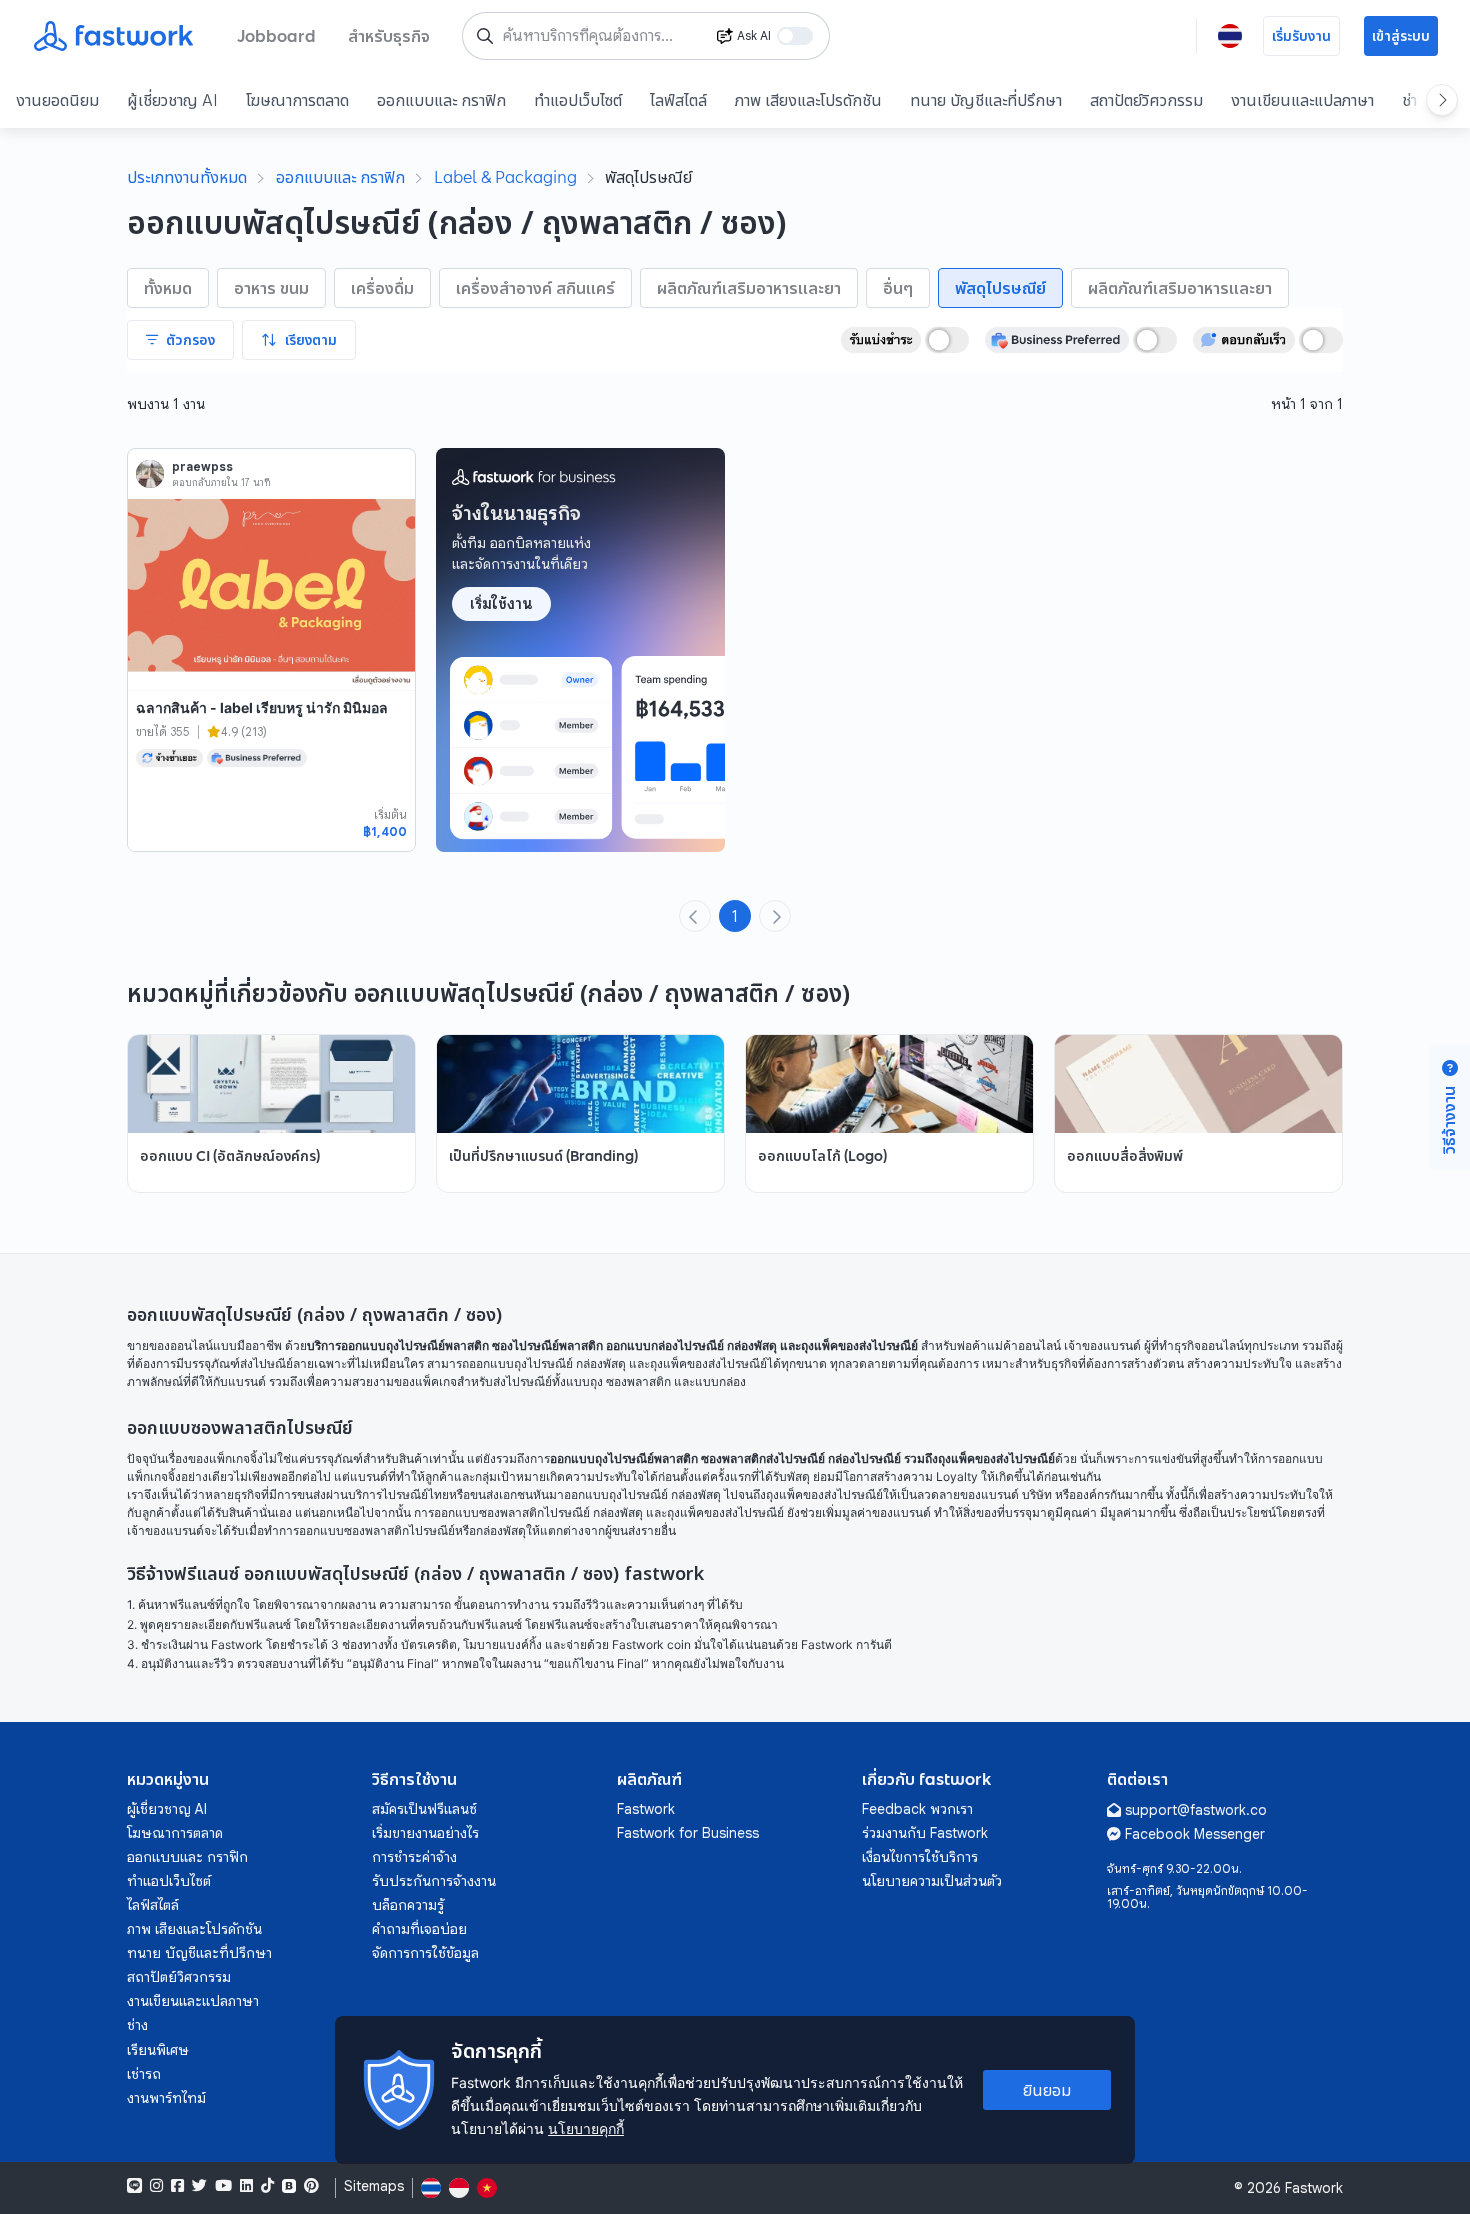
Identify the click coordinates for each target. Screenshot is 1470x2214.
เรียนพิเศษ (158, 2050)
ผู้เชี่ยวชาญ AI (172, 100)
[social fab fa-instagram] (156, 2186)
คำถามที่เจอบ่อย (419, 1929)
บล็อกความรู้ (408, 1905)
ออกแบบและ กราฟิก (441, 100)
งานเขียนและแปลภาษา (1302, 100)
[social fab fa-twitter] (199, 2186)
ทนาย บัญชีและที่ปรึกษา (986, 100)
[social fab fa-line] (134, 2186)
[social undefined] (289, 2186)
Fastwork (646, 1809)
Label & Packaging (505, 177)
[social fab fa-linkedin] (246, 2186)
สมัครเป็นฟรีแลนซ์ (424, 1809)
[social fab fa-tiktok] (267, 2186)
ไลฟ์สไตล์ (678, 100)
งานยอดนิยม (57, 100)
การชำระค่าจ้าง (414, 1857)
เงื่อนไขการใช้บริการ (920, 1857)
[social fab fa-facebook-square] (177, 2186)
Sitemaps (374, 2186)
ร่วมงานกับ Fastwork (925, 1833)
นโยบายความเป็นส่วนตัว (932, 1881)
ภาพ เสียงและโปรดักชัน (808, 100)
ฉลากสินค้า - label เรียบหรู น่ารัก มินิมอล (262, 707)
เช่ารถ (144, 2074)
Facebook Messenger (1195, 1834)
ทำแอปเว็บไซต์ (578, 100)
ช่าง (137, 2025)
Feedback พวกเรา (917, 1809)
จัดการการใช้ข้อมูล (425, 1953)
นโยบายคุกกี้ (586, 2128)
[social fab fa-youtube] (223, 2186)
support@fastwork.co (1196, 1810)
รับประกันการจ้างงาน (434, 1881)
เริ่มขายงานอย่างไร (425, 1833)
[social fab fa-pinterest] (311, 2186)
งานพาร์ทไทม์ (166, 2098)
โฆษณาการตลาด (297, 100)
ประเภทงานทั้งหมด (187, 177)
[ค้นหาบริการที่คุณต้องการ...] (485, 36)
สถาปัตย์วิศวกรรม (1146, 100)
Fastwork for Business (688, 1833)
